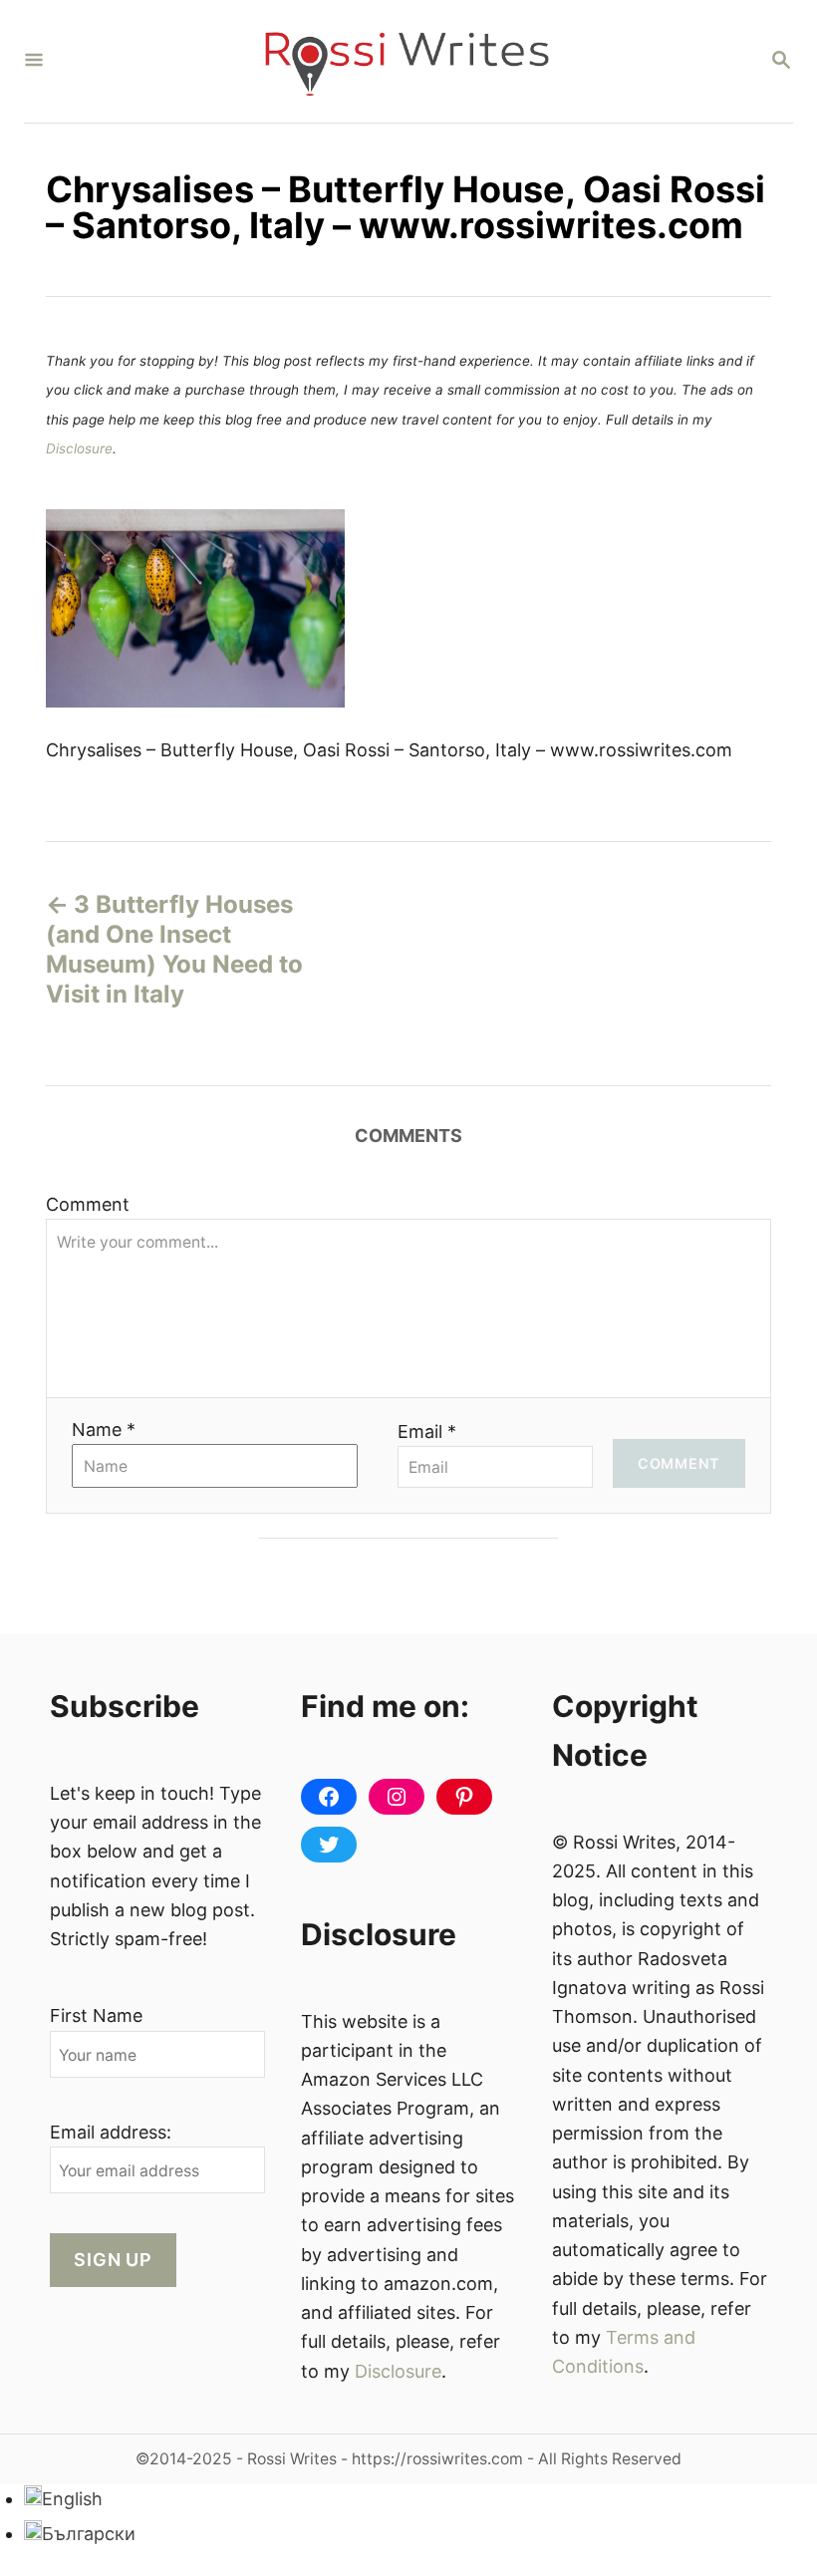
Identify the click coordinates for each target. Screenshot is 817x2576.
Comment (88, 1204)
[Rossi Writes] (407, 61)
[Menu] (34, 61)
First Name (96, 2015)
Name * (104, 1430)
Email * (427, 1431)
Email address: (111, 2132)
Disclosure (79, 448)
